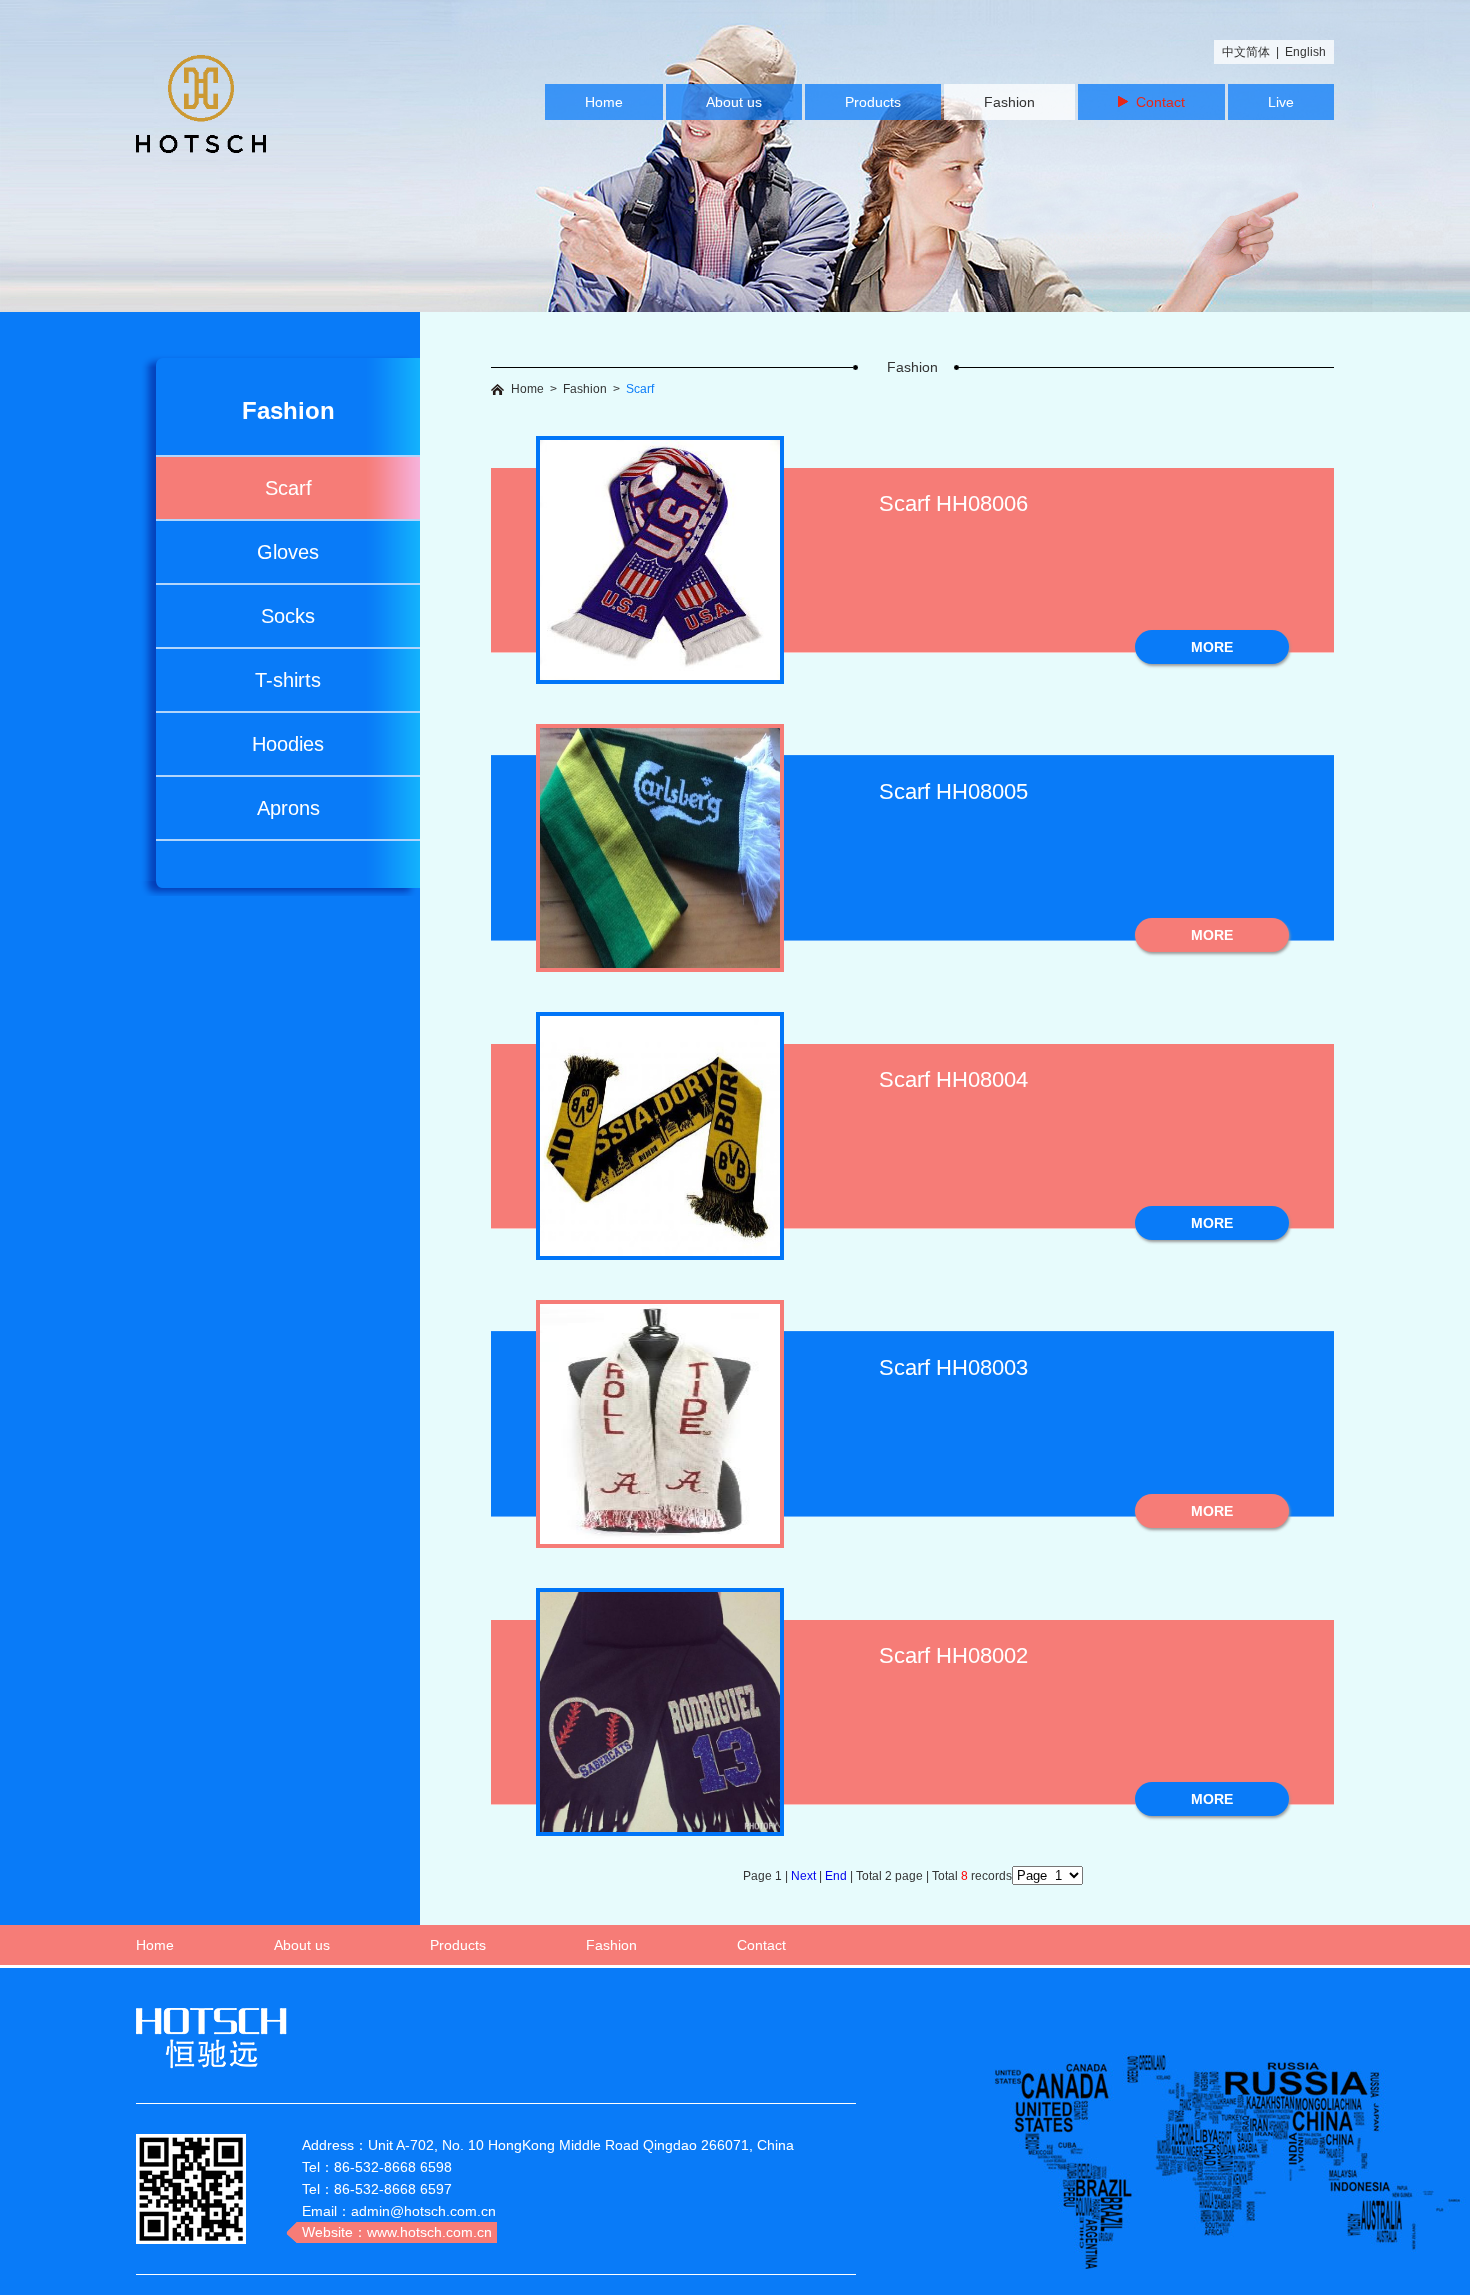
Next (805, 1876)
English (1305, 52)
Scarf (288, 488)
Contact (1156, 102)
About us (734, 102)
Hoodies (288, 744)
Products (873, 102)
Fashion (1009, 102)
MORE (1212, 647)
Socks (288, 616)
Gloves (288, 552)
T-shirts (288, 680)
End (837, 1876)
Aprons (288, 808)
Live (1281, 102)
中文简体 (1246, 52)
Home (604, 102)
